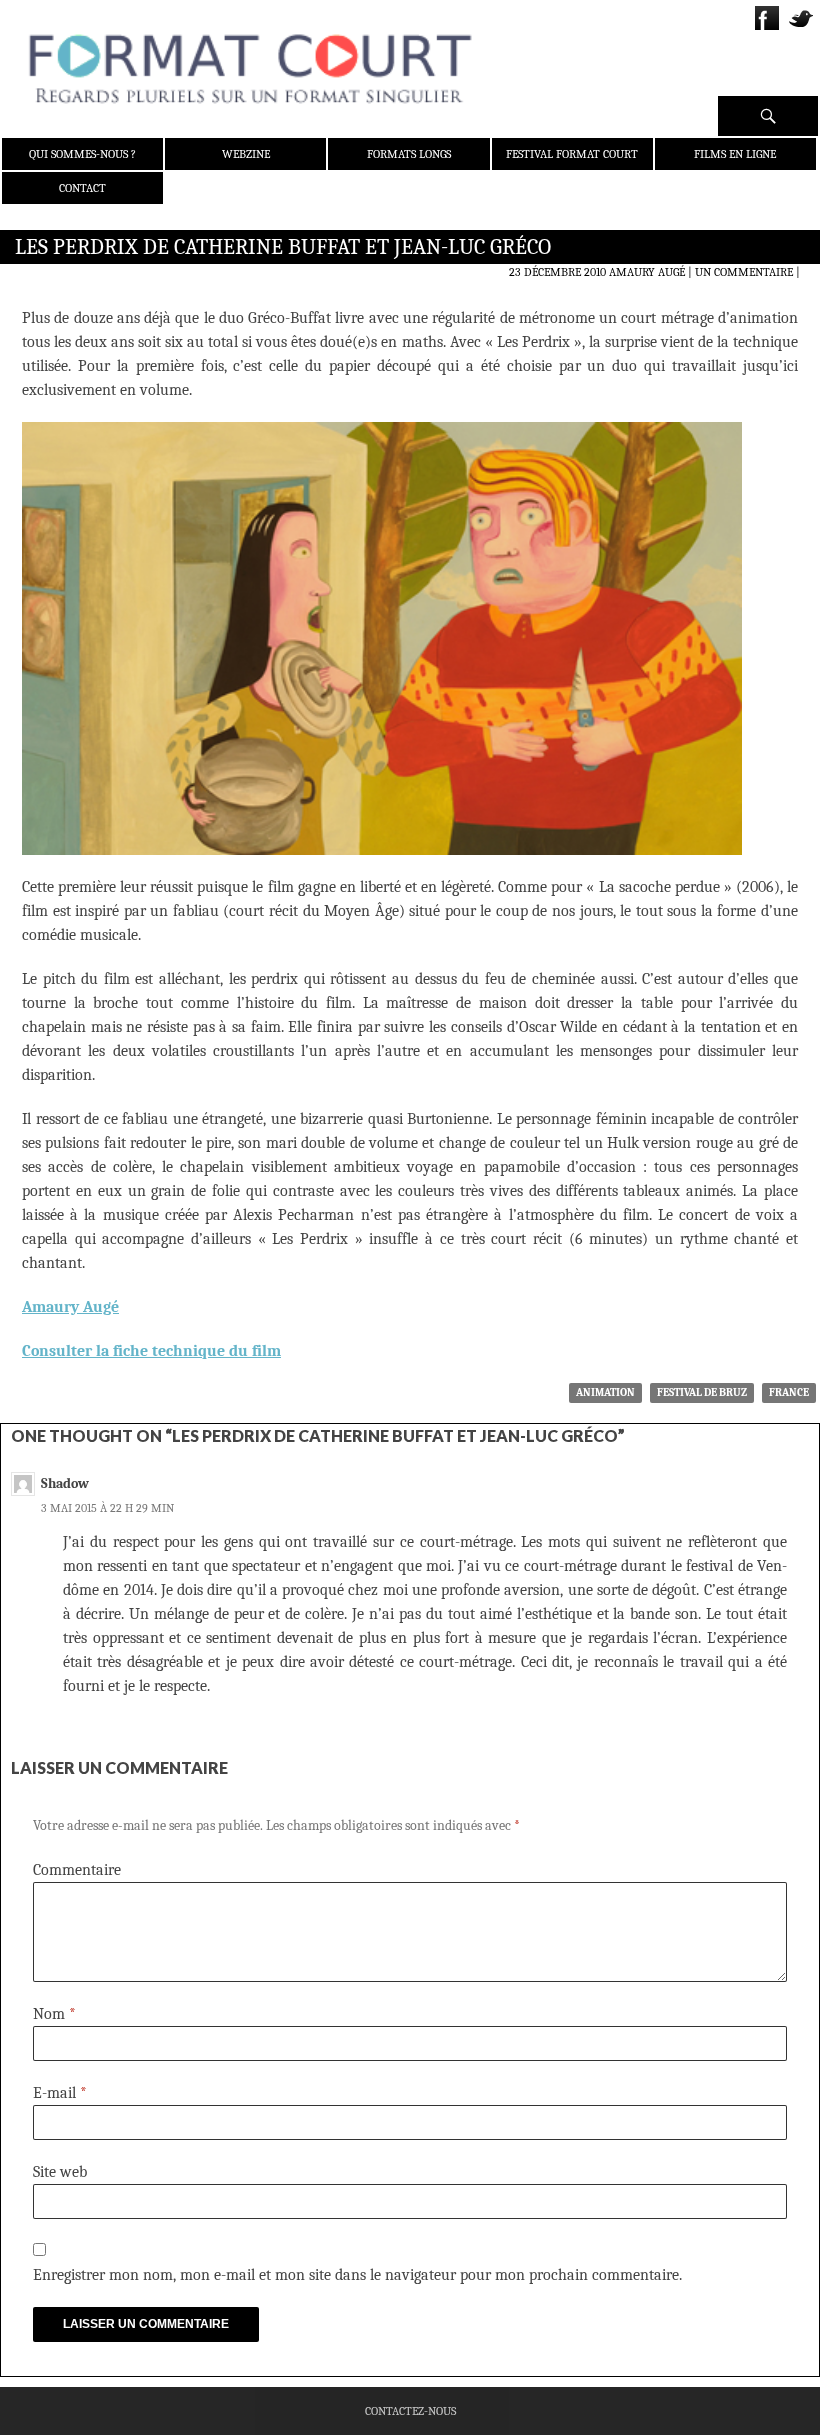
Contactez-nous (410, 2411)
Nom (54, 2014)
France (789, 1392)
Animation (605, 1392)
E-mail (60, 2093)
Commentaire (77, 1870)
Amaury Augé (647, 272)
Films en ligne (735, 154)
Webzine (246, 154)
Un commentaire (744, 272)
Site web (60, 2172)
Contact (82, 188)
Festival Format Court (572, 154)
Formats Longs (409, 154)
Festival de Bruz (702, 1392)
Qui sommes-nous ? (82, 154)
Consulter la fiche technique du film (151, 1351)
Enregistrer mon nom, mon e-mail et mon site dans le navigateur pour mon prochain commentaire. (357, 2275)
